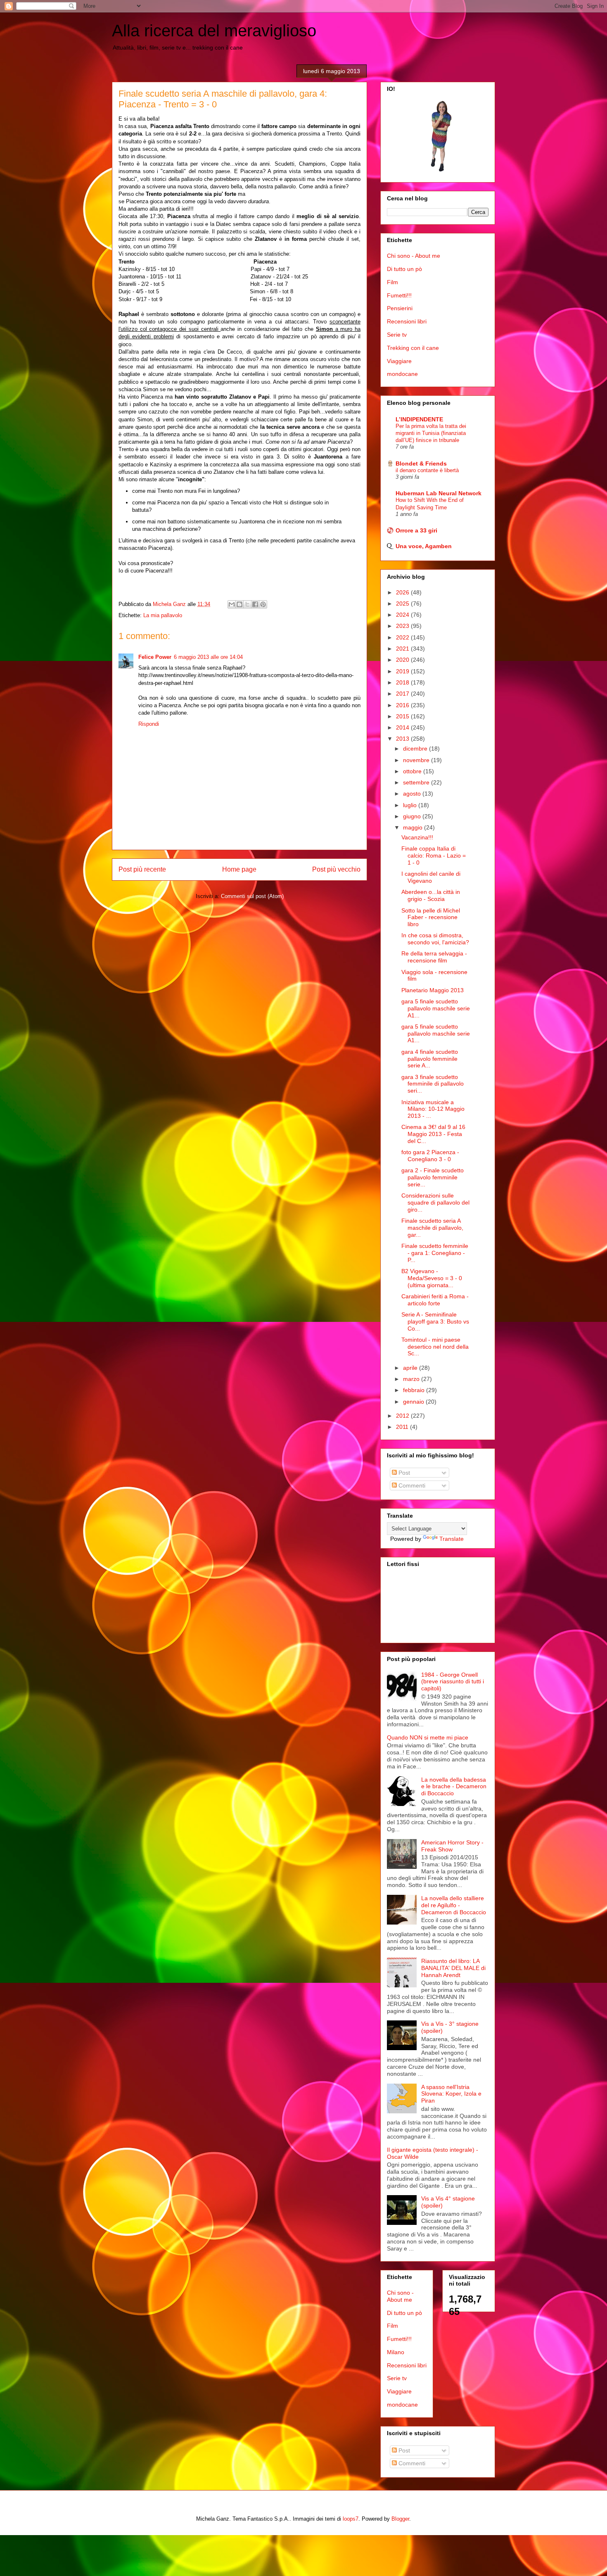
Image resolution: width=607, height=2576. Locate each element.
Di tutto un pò (404, 269)
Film (392, 282)
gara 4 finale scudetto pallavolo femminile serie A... (430, 1059)
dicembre (416, 749)
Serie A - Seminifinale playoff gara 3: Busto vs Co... (435, 1321)
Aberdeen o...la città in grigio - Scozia (431, 895)
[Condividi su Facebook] (255, 604)
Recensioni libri (407, 321)
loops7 (351, 2519)
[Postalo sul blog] (239, 604)
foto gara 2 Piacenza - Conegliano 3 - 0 (430, 1156)
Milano (396, 2352)
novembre (417, 760)
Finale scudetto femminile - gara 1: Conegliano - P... (435, 1253)
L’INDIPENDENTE (419, 419)
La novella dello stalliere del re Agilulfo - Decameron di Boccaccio (454, 1905)
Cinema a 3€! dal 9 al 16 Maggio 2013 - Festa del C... (433, 1134)
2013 (403, 739)
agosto (413, 794)
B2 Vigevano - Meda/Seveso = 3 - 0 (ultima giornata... (432, 1278)
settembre (417, 782)
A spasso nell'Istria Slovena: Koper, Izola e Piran (451, 2094)
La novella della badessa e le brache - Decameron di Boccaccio (454, 1787)
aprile (411, 1368)
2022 (403, 637)
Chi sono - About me (414, 256)
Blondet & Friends (421, 463)
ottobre (413, 771)
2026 (403, 592)
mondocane (402, 374)
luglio (411, 805)
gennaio (414, 1402)
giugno (413, 816)
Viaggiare (399, 361)
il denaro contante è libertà (427, 470)
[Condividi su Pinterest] (263, 604)
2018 (403, 682)
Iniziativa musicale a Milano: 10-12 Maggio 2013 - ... (433, 1109)
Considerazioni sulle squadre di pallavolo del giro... (435, 1202)
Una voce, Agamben (424, 546)
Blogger (400, 2519)
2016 (403, 705)
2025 (403, 604)
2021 (403, 649)
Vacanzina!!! (417, 837)
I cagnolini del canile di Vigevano (431, 877)
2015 (403, 716)
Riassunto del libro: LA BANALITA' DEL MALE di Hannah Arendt (453, 1968)
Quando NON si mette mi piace (428, 1737)
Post (403, 1473)
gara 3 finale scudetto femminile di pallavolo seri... (433, 1084)
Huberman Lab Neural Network (439, 493)
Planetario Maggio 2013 (433, 990)
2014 (403, 727)
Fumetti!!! (399, 295)
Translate (452, 1539)
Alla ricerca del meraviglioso (214, 31)
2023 (403, 626)
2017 (403, 694)
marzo (412, 1379)
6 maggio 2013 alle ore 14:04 (208, 657)
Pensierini (400, 308)
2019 (403, 671)
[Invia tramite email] (232, 604)
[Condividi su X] (247, 604)
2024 (403, 615)
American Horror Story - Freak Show (452, 1846)
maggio (414, 827)
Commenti (411, 1485)
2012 (403, 1416)
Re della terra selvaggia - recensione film (434, 957)
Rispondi (149, 724)
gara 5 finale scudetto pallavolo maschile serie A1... (436, 1008)
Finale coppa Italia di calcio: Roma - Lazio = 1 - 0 (434, 855)
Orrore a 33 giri (416, 530)
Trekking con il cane (413, 348)
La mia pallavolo (163, 615)
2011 (403, 1427)
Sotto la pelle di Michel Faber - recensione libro (431, 917)
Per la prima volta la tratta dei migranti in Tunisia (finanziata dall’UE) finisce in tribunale (431, 433)
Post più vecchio (336, 869)
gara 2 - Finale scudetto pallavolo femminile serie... (433, 1177)
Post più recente (142, 869)
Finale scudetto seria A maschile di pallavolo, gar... (432, 1228)
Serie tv (397, 335)
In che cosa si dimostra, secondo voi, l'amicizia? (435, 939)
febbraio (415, 1390)
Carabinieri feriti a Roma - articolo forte (435, 1300)
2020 (403, 660)
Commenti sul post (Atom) (252, 896)
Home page (239, 869)
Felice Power (155, 657)
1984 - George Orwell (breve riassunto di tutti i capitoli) (453, 1682)
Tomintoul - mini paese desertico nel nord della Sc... (435, 1347)
